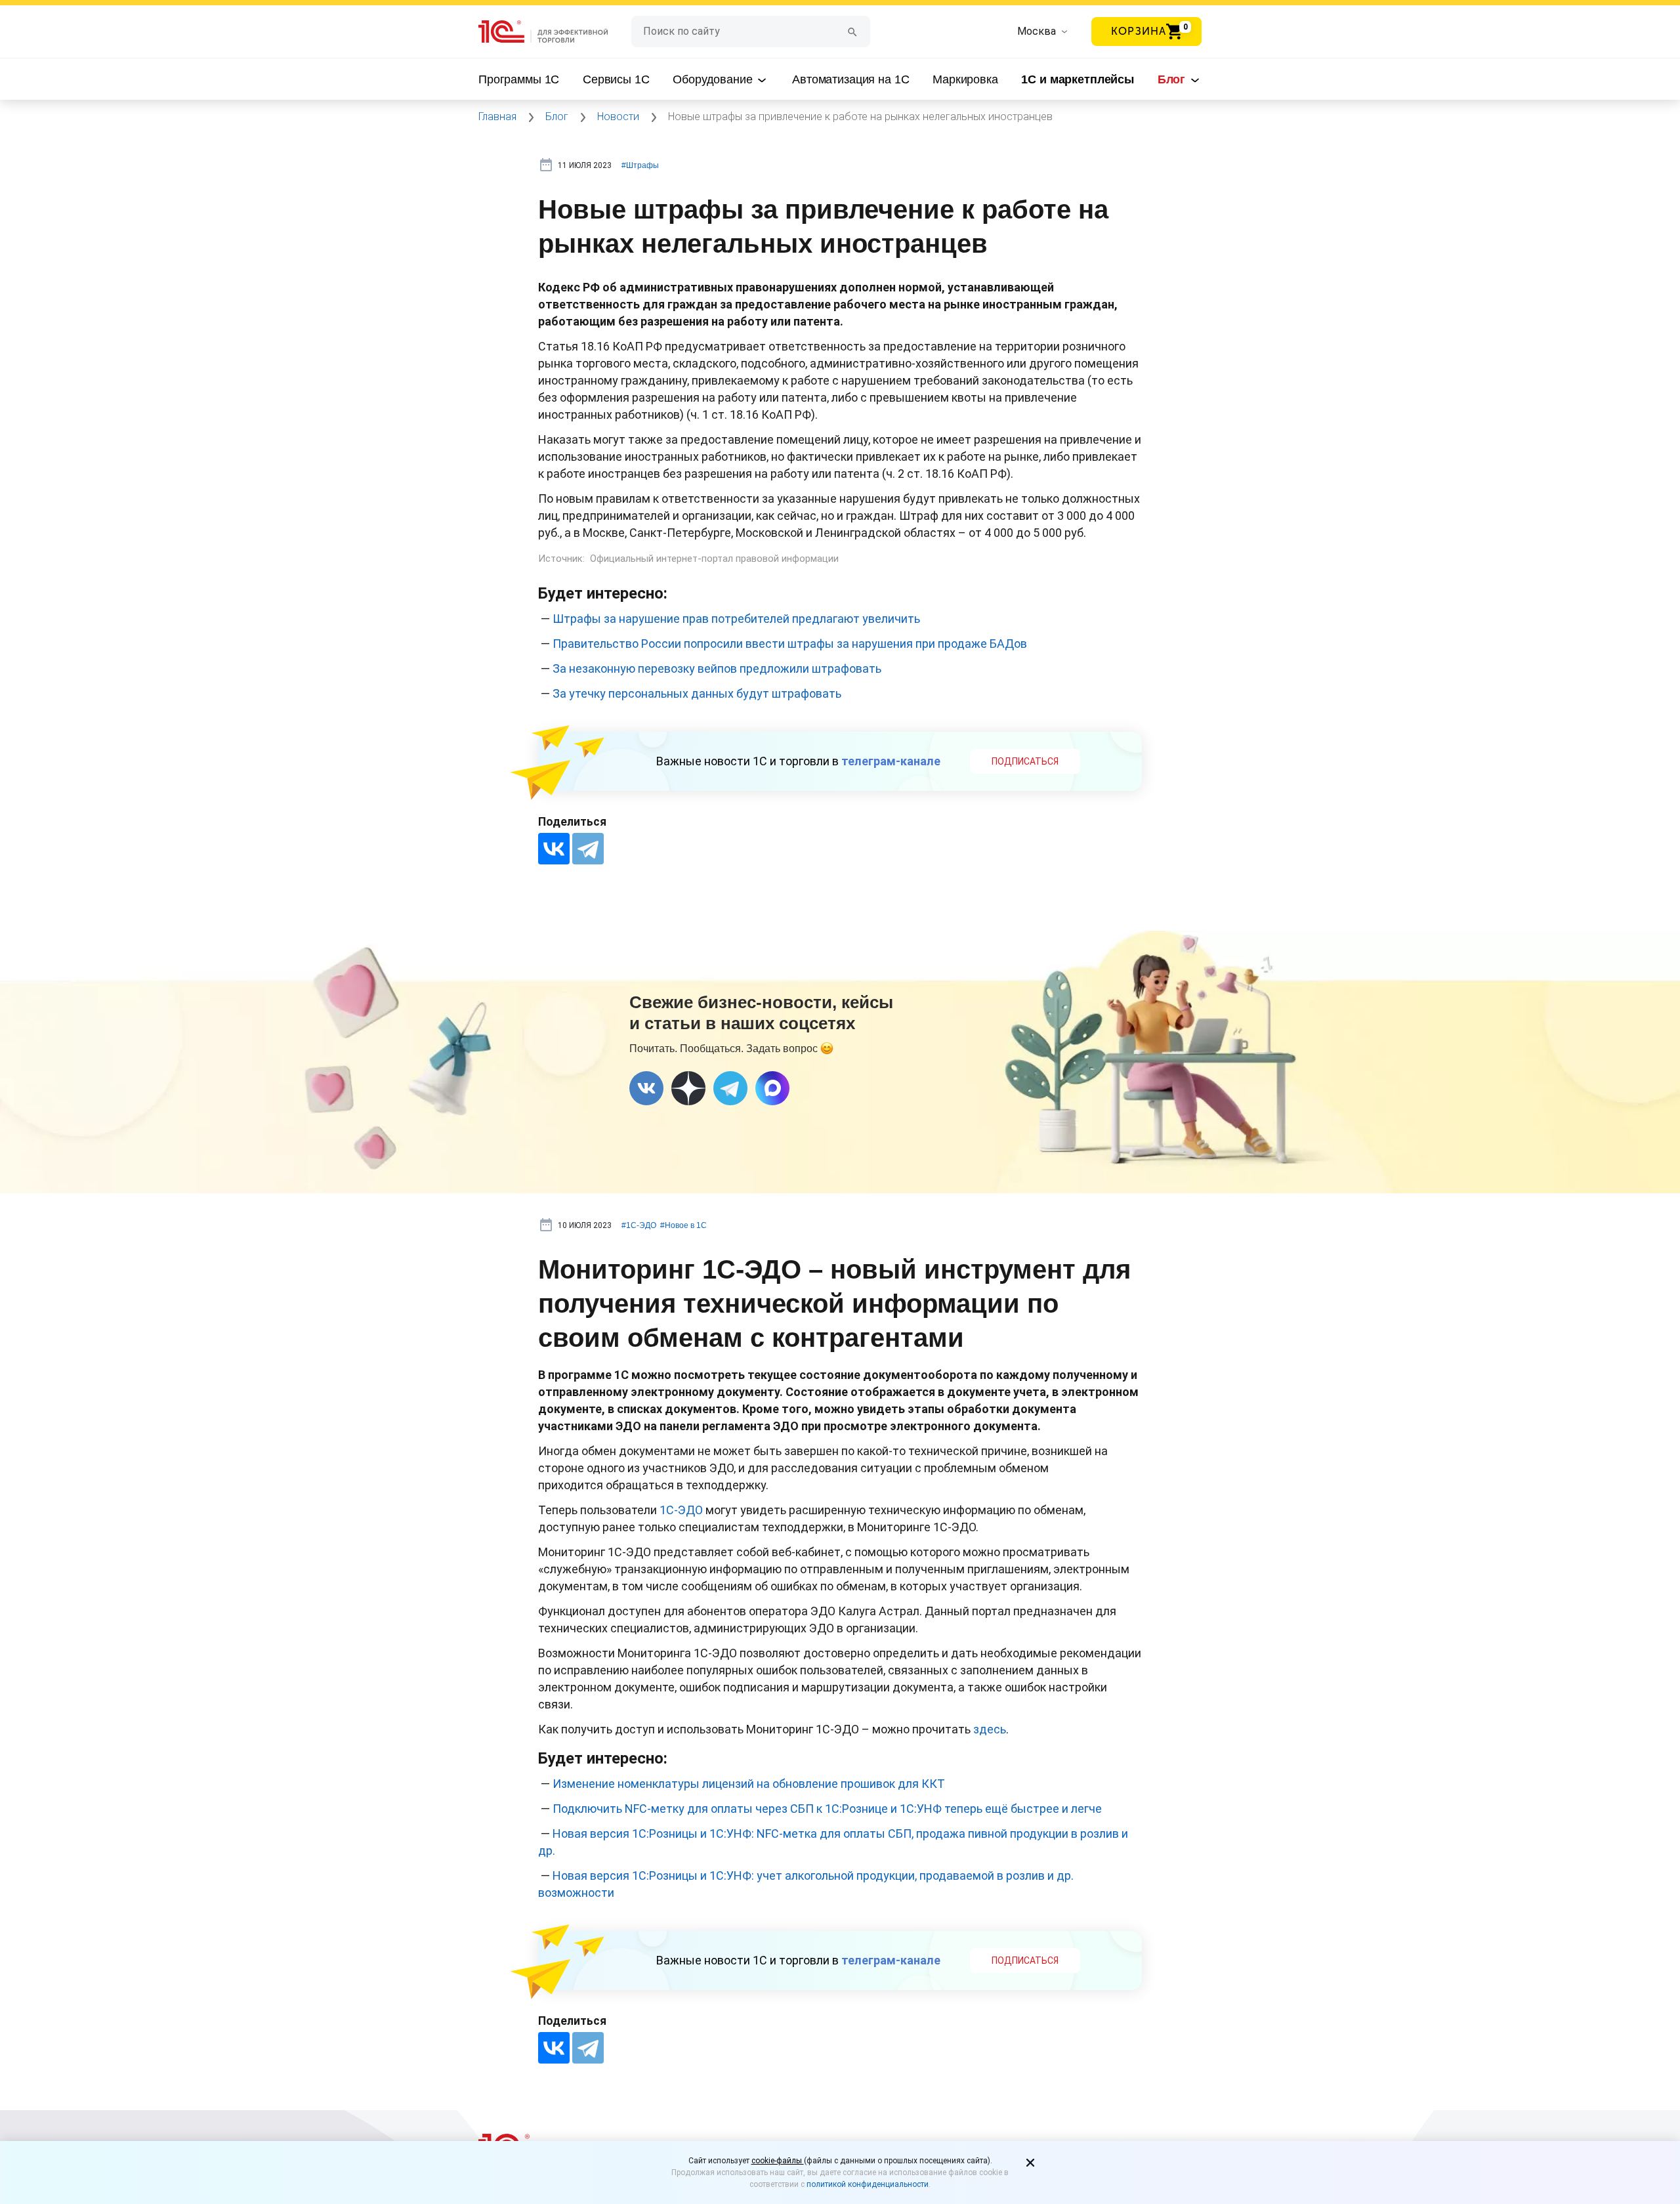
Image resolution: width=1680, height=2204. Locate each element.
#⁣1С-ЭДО (639, 1225)
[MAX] (772, 1088)
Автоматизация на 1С (850, 79)
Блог (1173, 79)
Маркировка (965, 79)
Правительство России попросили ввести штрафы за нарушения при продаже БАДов (790, 644)
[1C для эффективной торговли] (555, 32)
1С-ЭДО (681, 1510)
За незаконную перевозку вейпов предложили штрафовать (717, 668)
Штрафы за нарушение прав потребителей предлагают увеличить (736, 619)
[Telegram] (588, 849)
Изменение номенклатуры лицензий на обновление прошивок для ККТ (749, 1784)
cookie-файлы (778, 2161)
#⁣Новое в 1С (683, 1225)
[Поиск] (852, 31)
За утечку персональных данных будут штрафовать (697, 693)
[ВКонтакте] (554, 849)
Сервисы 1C (616, 79)
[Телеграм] (730, 1088)
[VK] (646, 1088)
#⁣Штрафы (640, 165)
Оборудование (714, 79)
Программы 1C (519, 79)
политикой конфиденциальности (868, 2184)
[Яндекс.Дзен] (688, 1088)
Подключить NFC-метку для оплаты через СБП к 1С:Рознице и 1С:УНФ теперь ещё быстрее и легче (827, 1809)
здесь (990, 1729)
